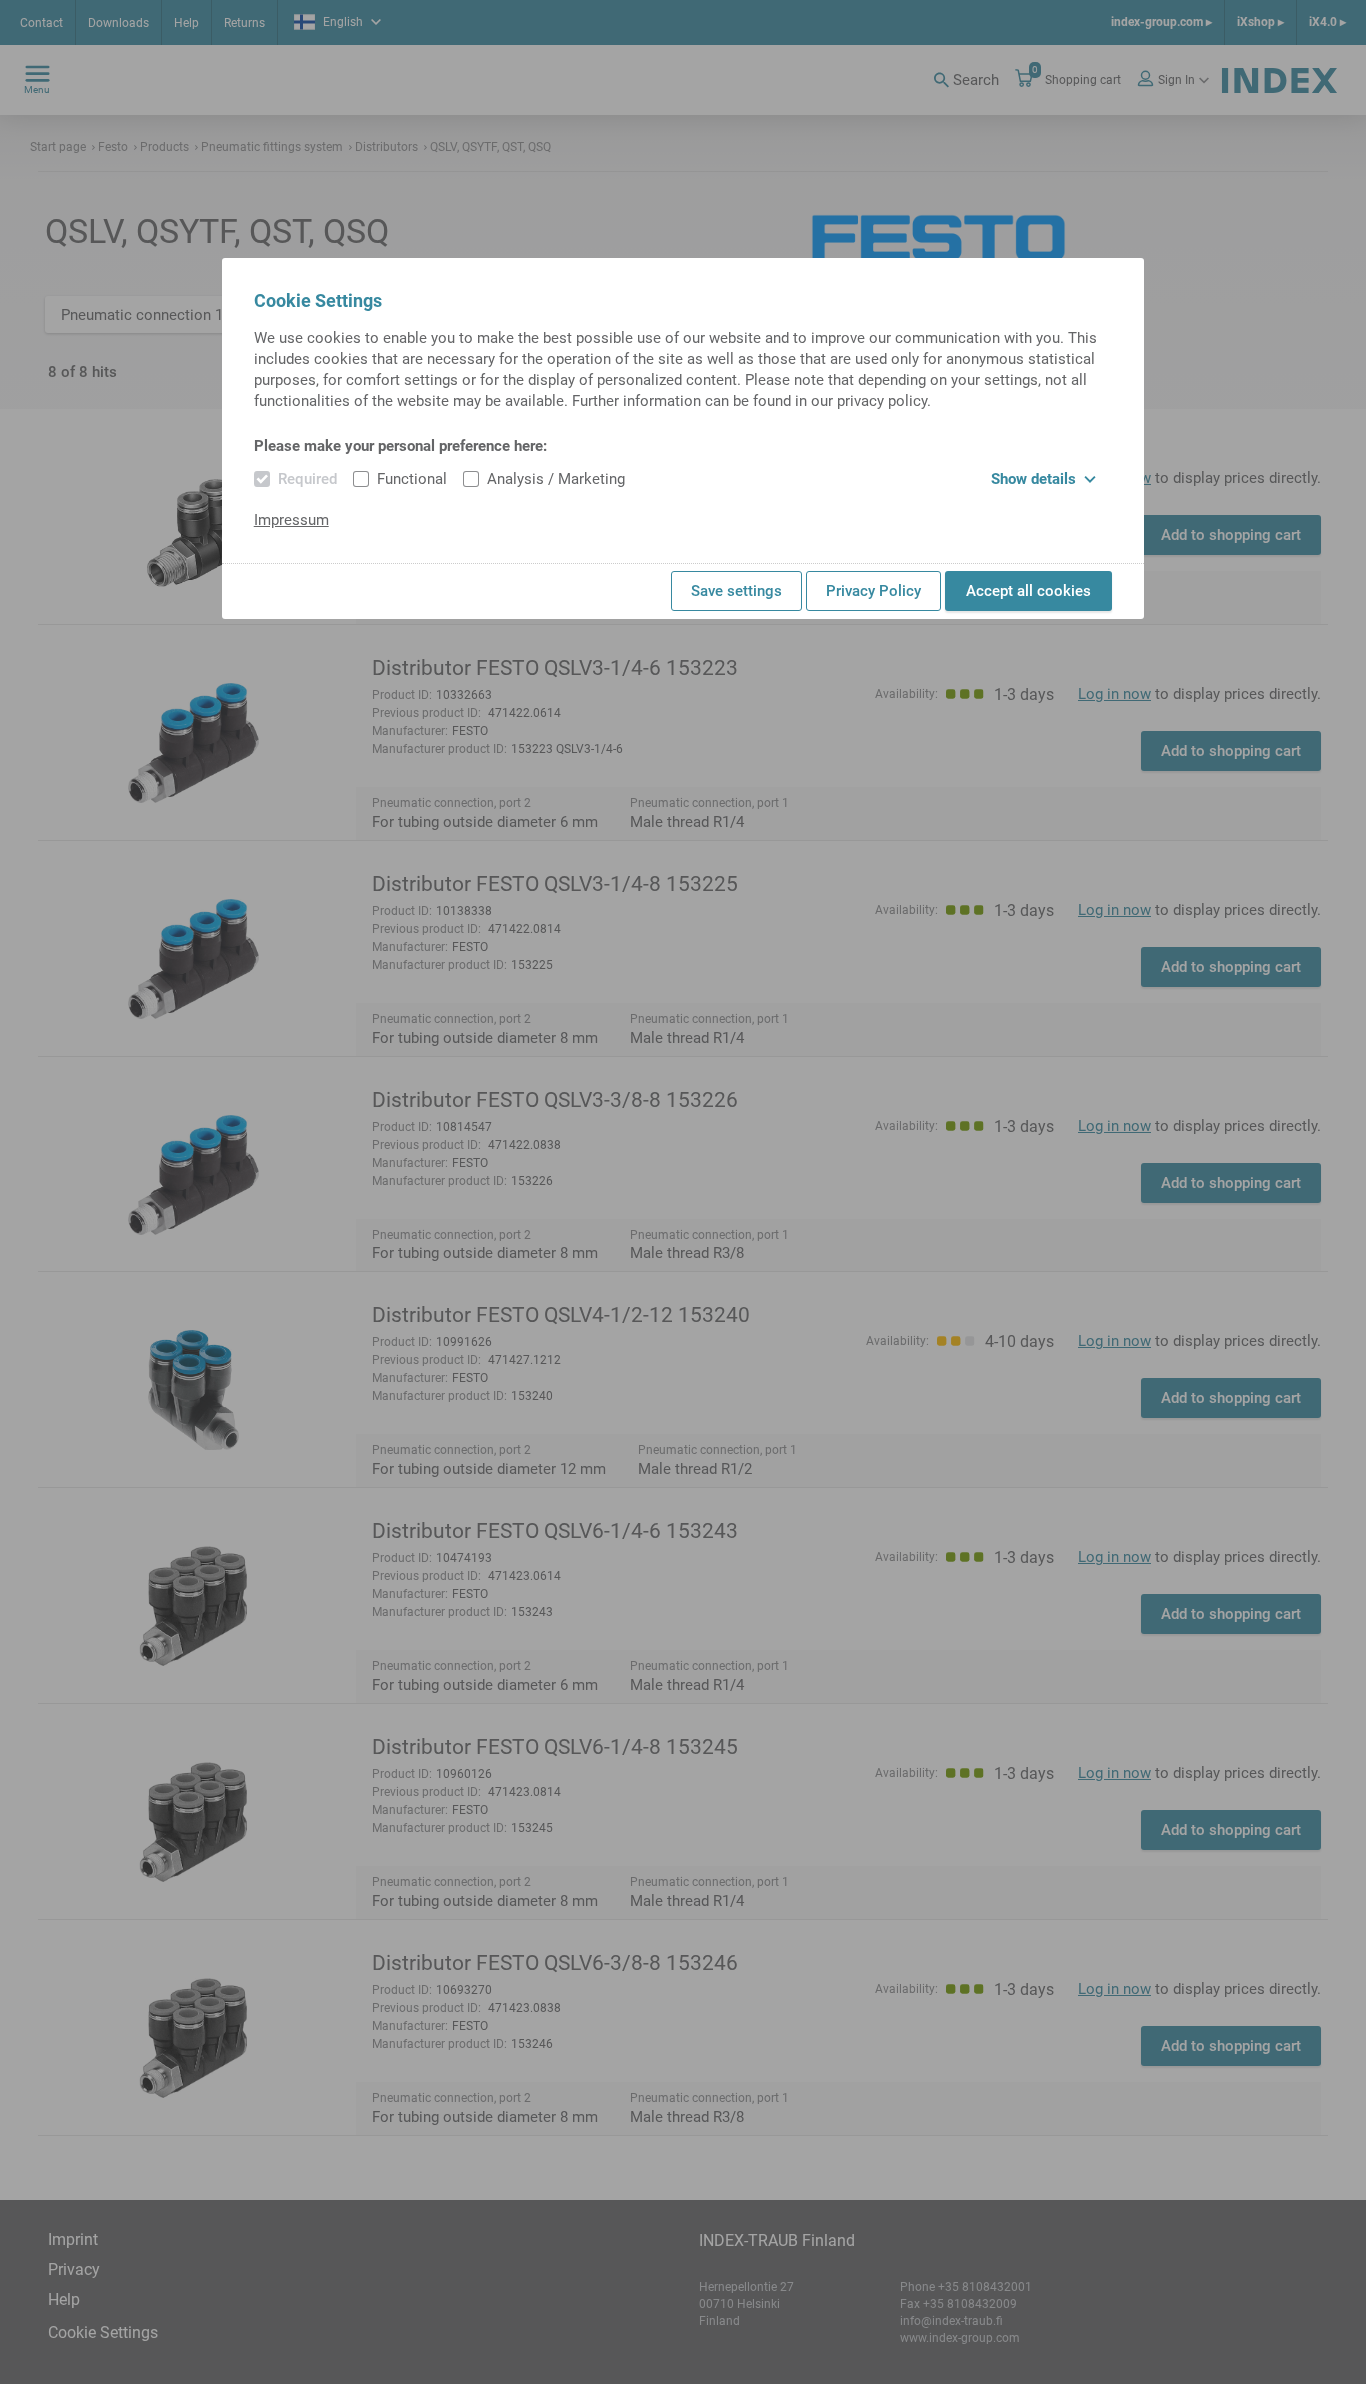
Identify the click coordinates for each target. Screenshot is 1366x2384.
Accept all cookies (1028, 591)
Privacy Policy (873, 591)
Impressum (291, 520)
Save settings (736, 591)
